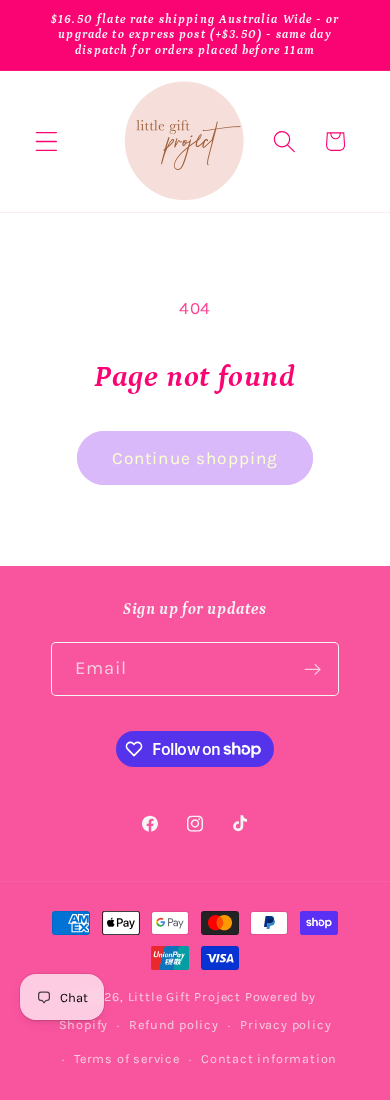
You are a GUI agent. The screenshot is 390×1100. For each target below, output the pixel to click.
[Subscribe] (313, 669)
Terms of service (127, 1058)
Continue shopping (195, 458)
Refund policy (173, 1024)
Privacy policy (285, 1024)
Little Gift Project (184, 996)
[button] (46, 141)
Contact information (269, 1058)
